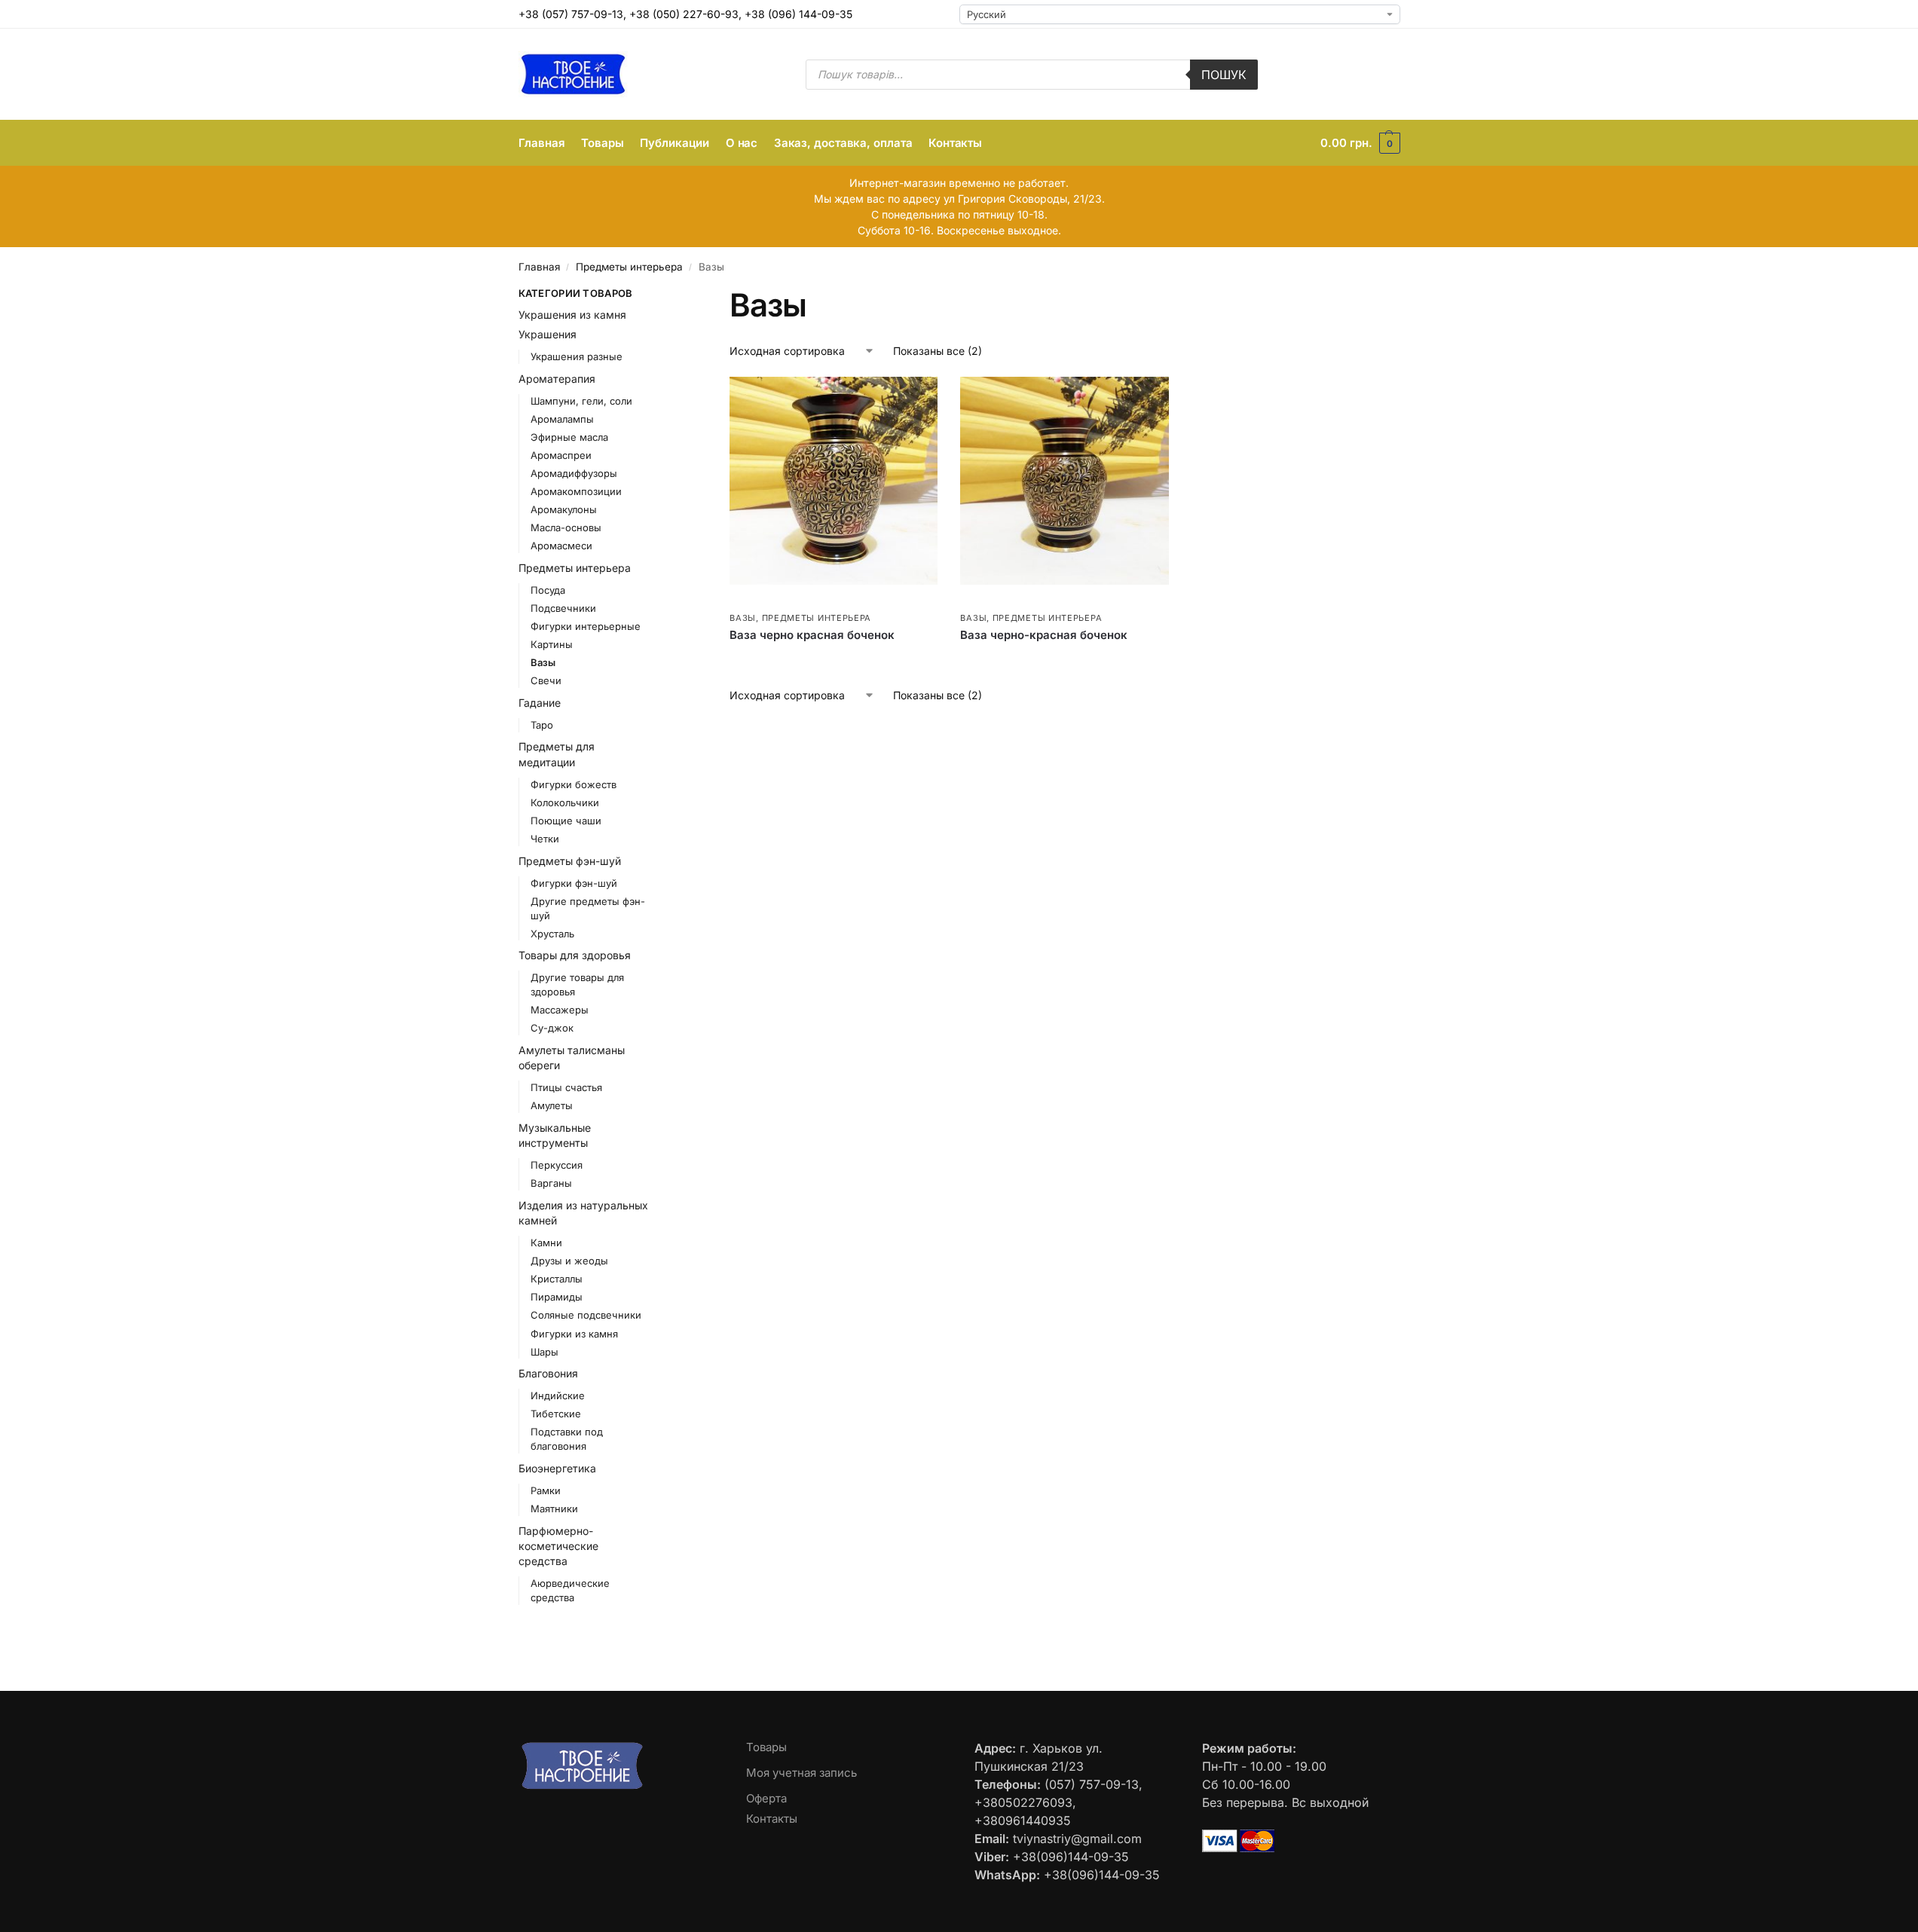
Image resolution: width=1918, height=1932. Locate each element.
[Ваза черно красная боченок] (834, 481)
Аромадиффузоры (574, 473)
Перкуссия (557, 1165)
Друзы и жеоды (569, 1261)
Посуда (548, 590)
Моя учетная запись (801, 1773)
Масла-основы (566, 527)
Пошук (1224, 75)
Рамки (546, 1490)
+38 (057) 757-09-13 (571, 14)
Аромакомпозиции (576, 491)
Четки (545, 839)
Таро (542, 725)
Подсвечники (563, 608)
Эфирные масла (569, 437)
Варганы (551, 1183)
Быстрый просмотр (775, 601)
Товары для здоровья (575, 955)
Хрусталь (552, 934)
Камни (546, 1243)
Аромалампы (562, 419)
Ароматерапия (557, 379)
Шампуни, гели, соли (581, 401)
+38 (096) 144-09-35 (798, 14)
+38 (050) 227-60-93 (684, 14)
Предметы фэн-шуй (570, 861)
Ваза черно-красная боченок (1044, 635)
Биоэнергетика (557, 1468)
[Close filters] (672, 295)
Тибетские (556, 1414)
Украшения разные (577, 356)
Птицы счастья (566, 1087)
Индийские (558, 1396)
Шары (545, 1352)
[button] (1360, 143)
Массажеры (560, 1010)
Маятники (554, 1509)
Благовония (548, 1373)
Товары (766, 1747)
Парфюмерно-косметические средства (558, 1546)
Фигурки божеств (574, 784)
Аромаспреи (561, 455)
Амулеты (552, 1105)
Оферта (766, 1798)
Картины (552, 644)
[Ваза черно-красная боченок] (1064, 481)
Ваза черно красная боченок (812, 635)
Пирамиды (557, 1297)
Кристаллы (557, 1279)
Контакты (772, 1819)
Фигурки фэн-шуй (574, 883)
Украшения (548, 334)
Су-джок (552, 1028)
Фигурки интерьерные (586, 626)
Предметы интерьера (629, 267)
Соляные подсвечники (586, 1315)
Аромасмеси (561, 546)
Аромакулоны (564, 509)
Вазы (743, 618)
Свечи (546, 680)
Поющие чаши (566, 821)
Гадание (540, 703)
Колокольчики (565, 802)
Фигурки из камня (574, 1334)
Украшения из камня (572, 315)
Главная (539, 267)
